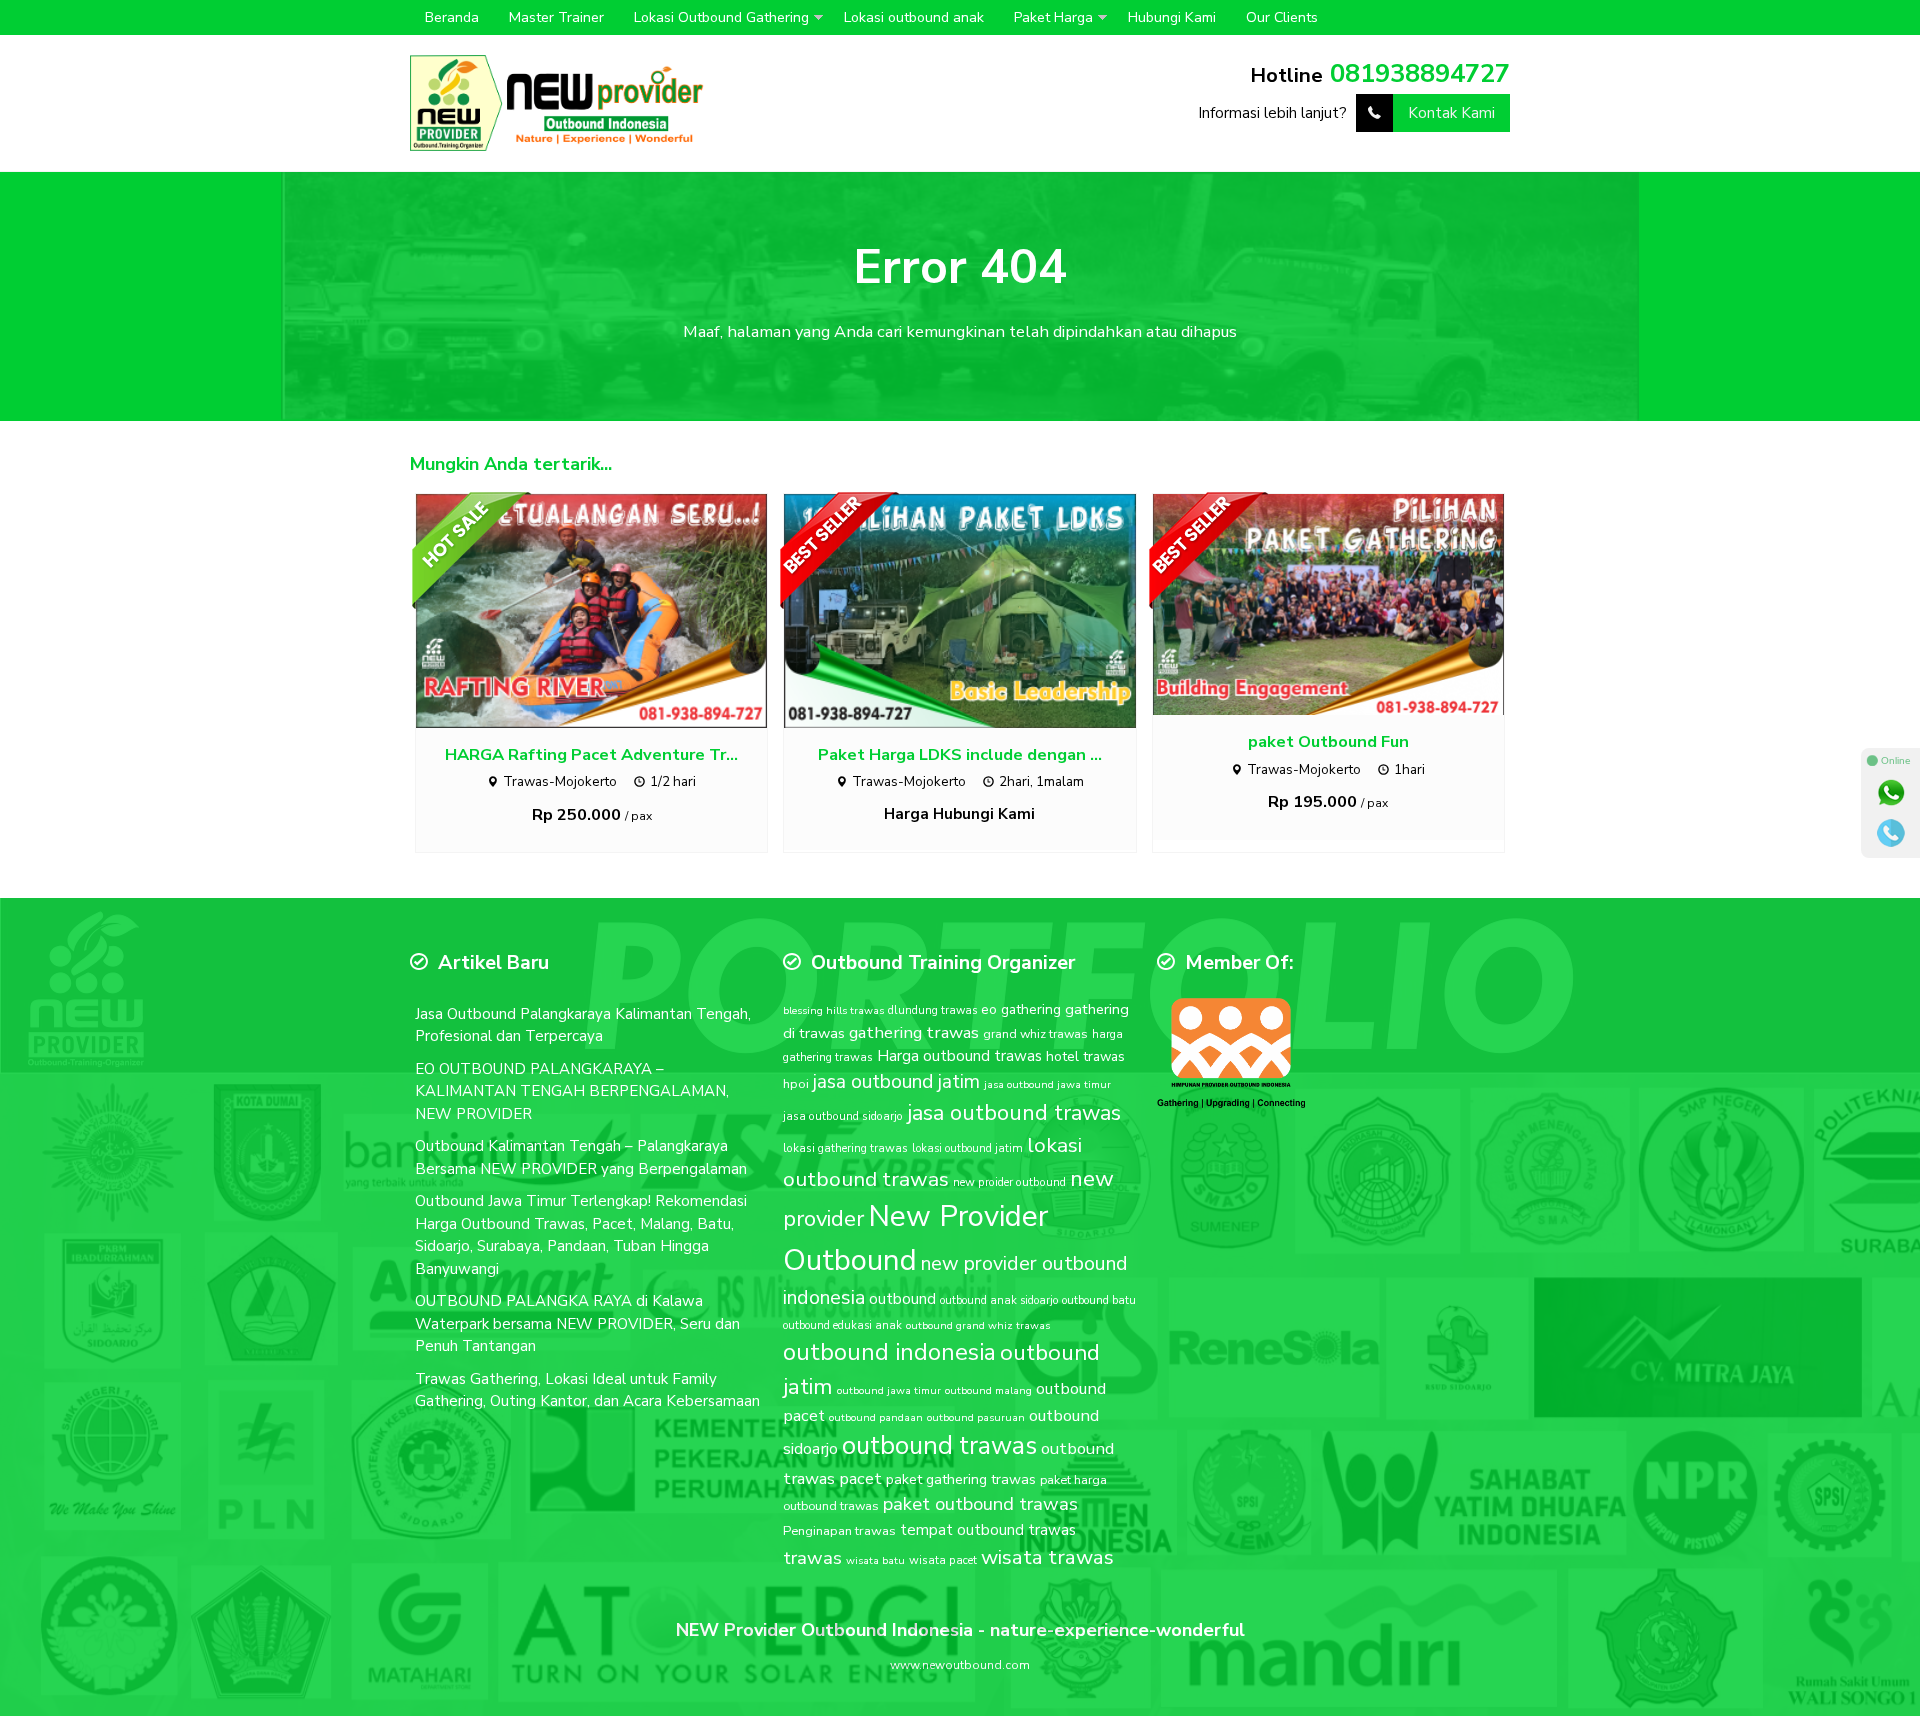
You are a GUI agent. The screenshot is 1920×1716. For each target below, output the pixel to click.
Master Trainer (556, 17)
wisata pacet (943, 1560)
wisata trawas (1047, 1557)
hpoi (796, 1084)
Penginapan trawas (839, 1531)
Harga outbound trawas (959, 1056)
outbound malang (988, 1390)
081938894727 (1420, 73)
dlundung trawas (932, 1010)
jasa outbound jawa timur (1047, 1084)
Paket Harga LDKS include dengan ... (960, 754)
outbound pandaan (876, 1417)
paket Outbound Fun (1328, 741)
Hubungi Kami (1172, 17)
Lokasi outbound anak (914, 17)
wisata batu (875, 1560)
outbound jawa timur (889, 1390)
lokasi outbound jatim (967, 1148)
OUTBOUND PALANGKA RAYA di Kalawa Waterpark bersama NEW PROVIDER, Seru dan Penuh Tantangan (577, 1323)
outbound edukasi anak (842, 1325)
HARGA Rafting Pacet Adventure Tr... (591, 754)
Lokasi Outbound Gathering (721, 17)
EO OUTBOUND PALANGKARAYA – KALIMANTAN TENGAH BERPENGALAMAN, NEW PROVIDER (572, 1091)
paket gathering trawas (961, 1479)
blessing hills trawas (833, 1010)
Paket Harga (1053, 17)
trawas (812, 1558)
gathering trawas (914, 1032)
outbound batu (1099, 1300)
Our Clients (1282, 17)
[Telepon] (1891, 833)
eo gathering (1021, 1009)
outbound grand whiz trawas (978, 1325)
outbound (902, 1299)
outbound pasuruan (976, 1417)
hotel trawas (1085, 1056)
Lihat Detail (610, 610)
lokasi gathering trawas (845, 1148)
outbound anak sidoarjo (999, 1300)
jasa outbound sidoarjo (843, 1116)
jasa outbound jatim (896, 1081)
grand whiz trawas (1035, 1033)
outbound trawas (939, 1446)
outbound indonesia (889, 1352)
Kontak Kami (1451, 113)
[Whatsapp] (1891, 793)
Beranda (452, 17)
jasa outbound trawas (1014, 1113)
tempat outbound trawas (988, 1530)
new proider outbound (1009, 1182)
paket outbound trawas (980, 1504)
